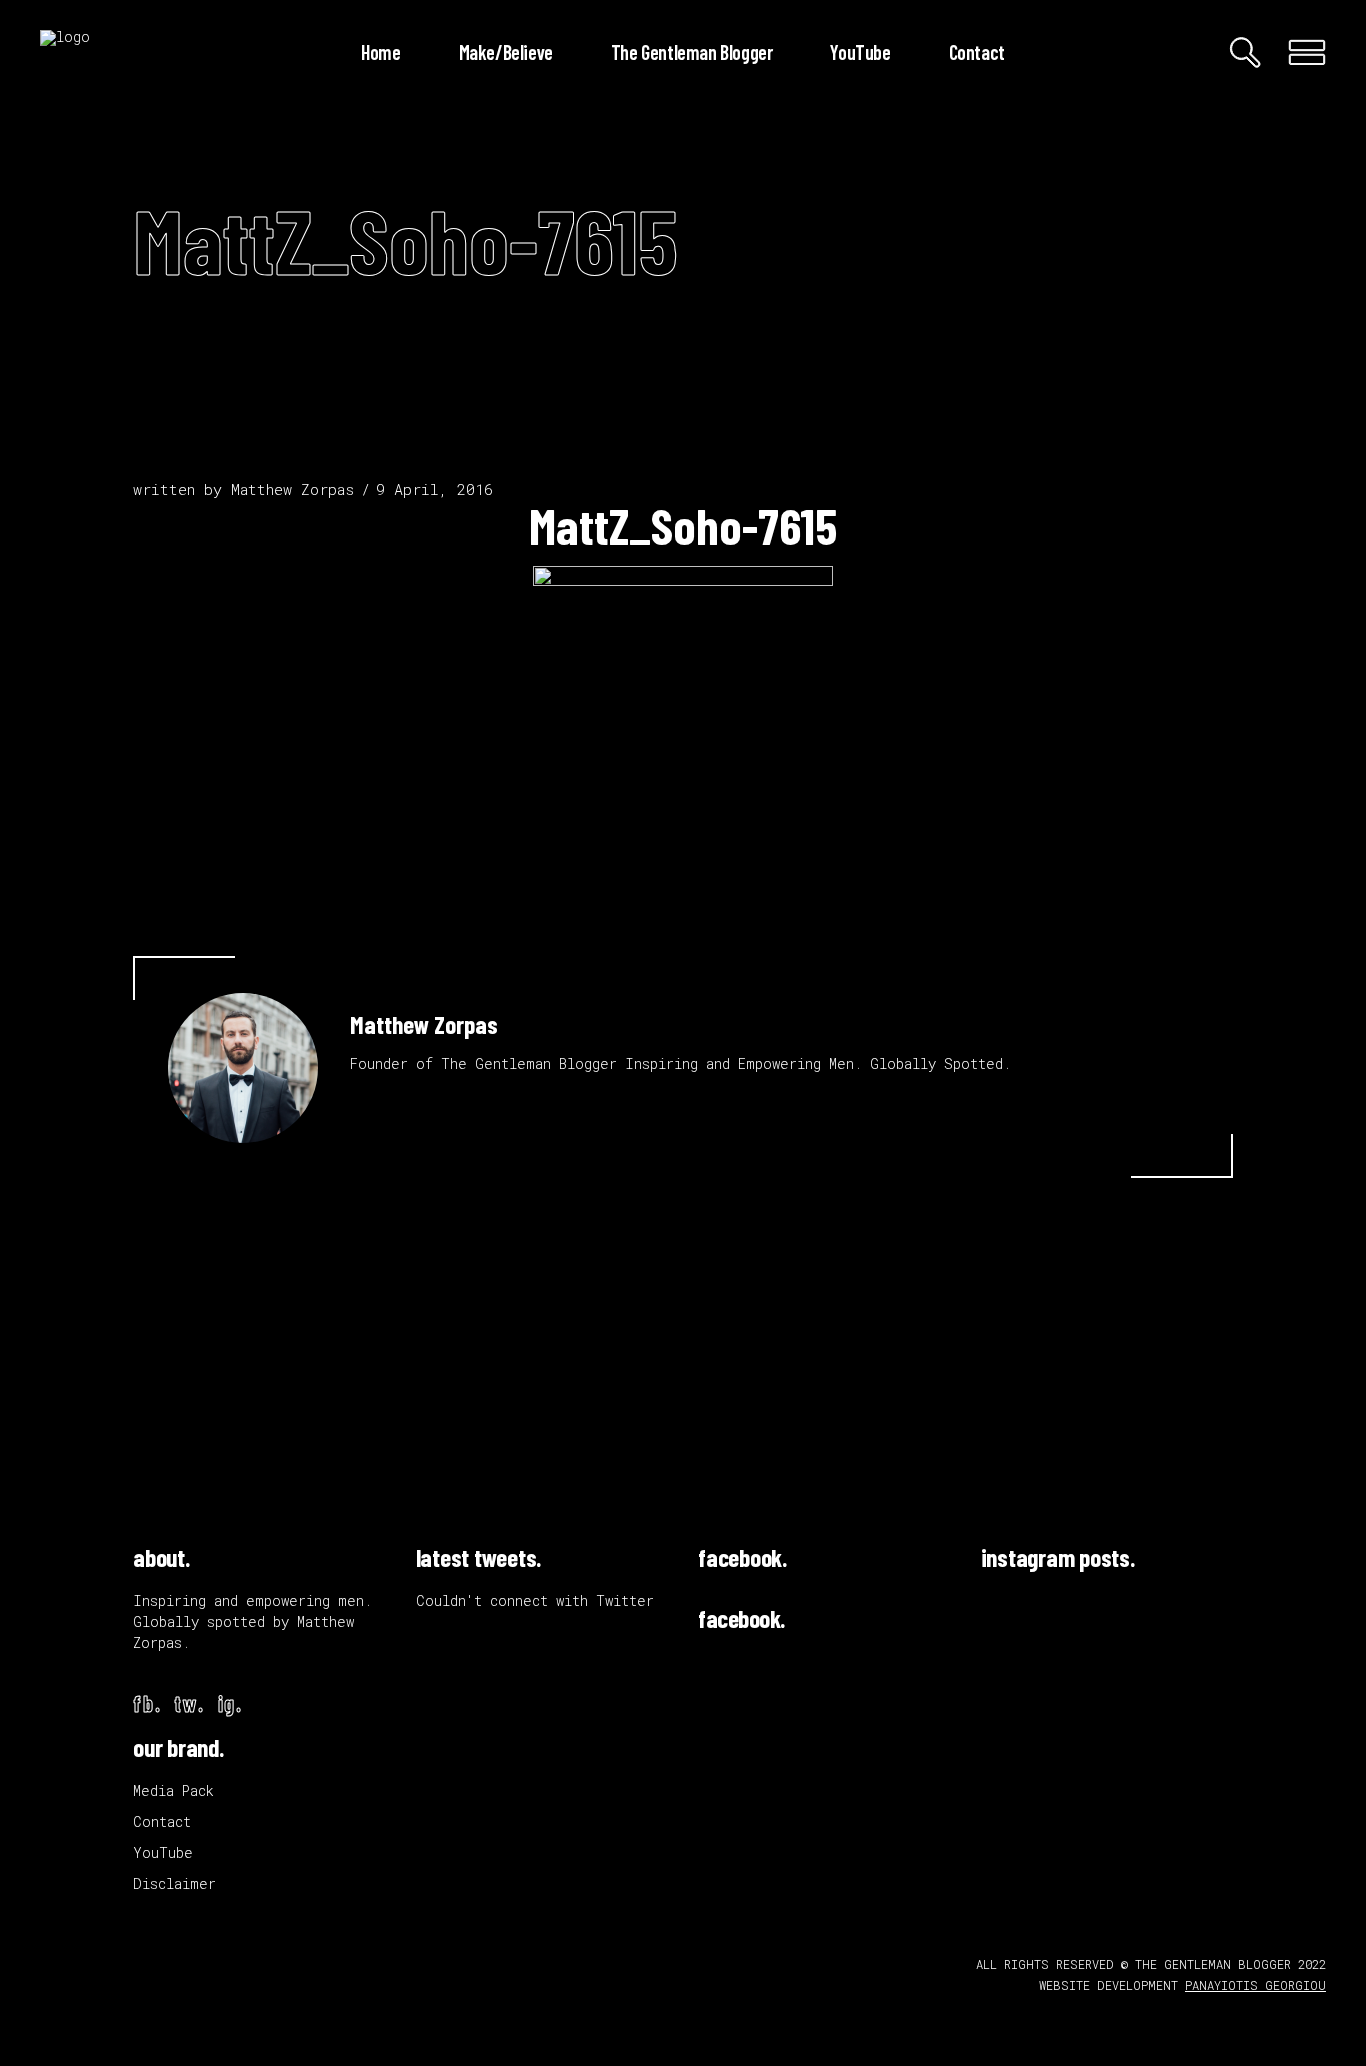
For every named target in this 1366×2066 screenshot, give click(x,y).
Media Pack (173, 1790)
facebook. (742, 1557)
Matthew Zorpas (292, 489)
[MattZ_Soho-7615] (243, 1068)
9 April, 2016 (434, 489)
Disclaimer (174, 1883)
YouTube (163, 1852)
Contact (162, 1821)
